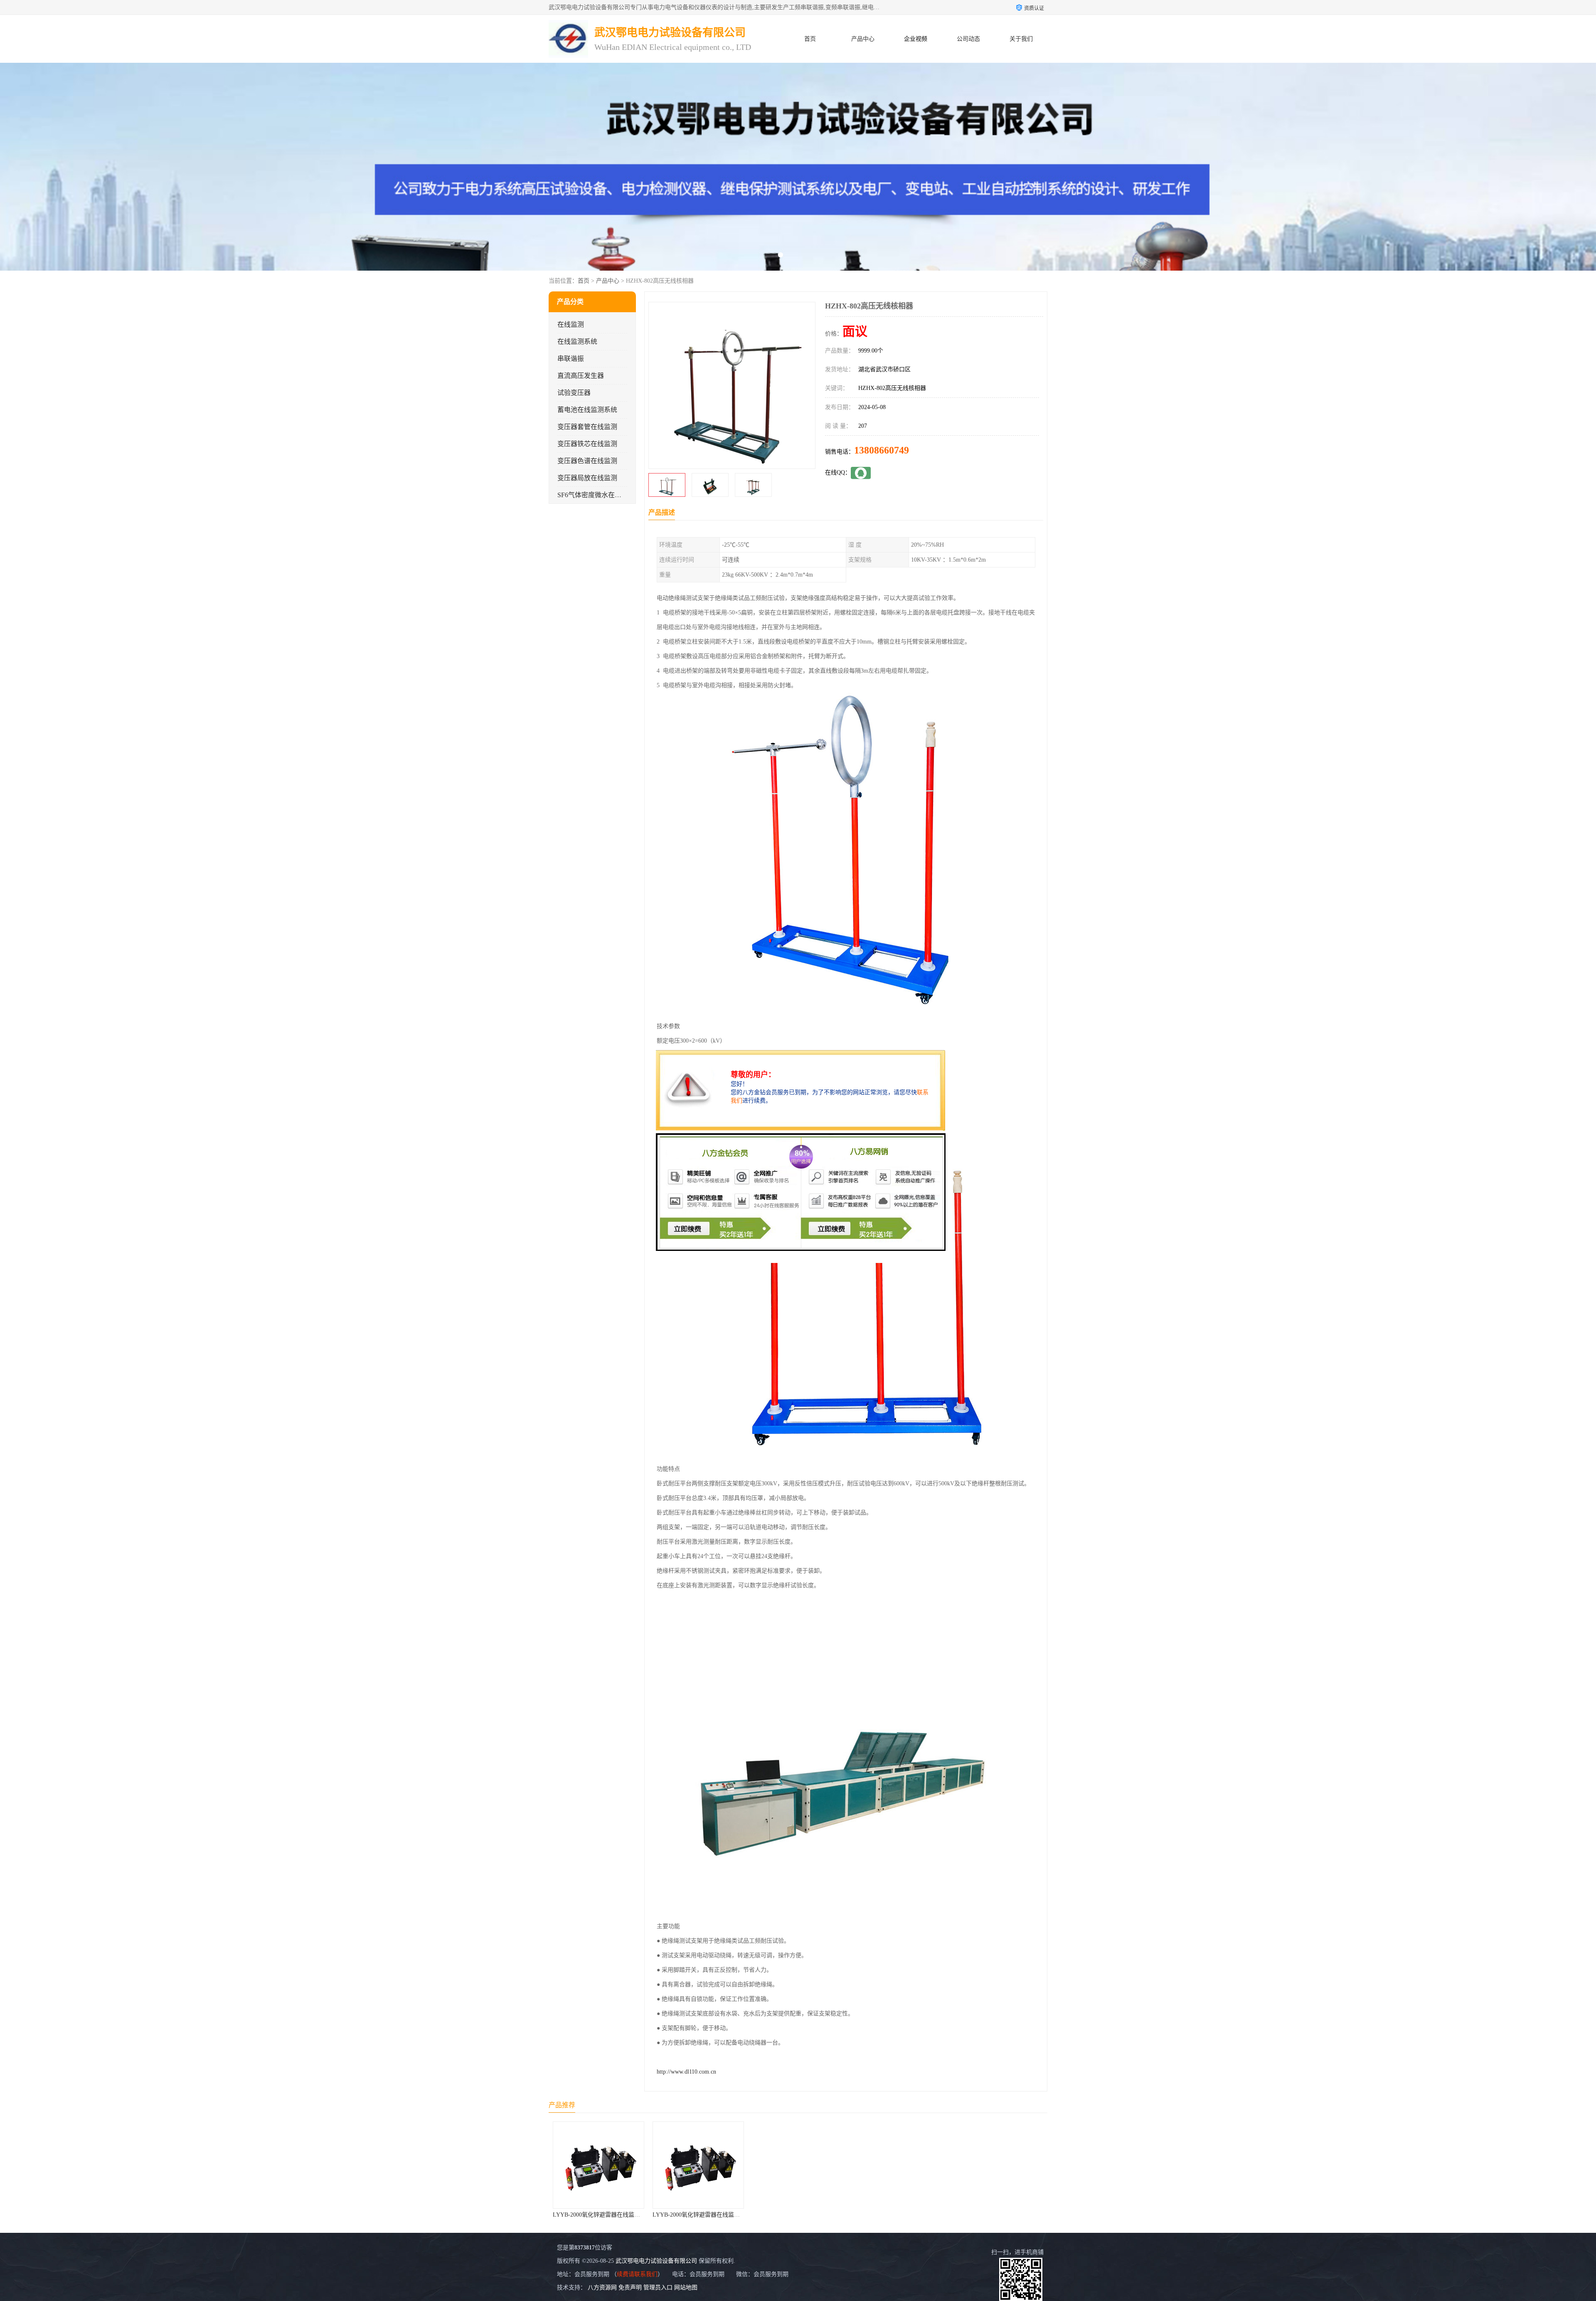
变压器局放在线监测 (587, 478)
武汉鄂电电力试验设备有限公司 (656, 2261)
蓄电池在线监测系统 (587, 410)
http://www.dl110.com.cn (686, 2072)
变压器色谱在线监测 (587, 461)
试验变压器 (574, 393)
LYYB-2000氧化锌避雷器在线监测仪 (599, 2215)
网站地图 (686, 2287)
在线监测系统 (577, 342)
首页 (810, 39)
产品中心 (863, 39)
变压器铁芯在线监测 (587, 444)
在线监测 (571, 324)
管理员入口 (658, 2287)
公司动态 (968, 39)
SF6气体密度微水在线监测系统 (603, 495)
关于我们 (1021, 39)
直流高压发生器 (581, 376)
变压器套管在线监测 (587, 427)
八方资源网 (602, 2287)
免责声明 (630, 2287)
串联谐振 (571, 359)
